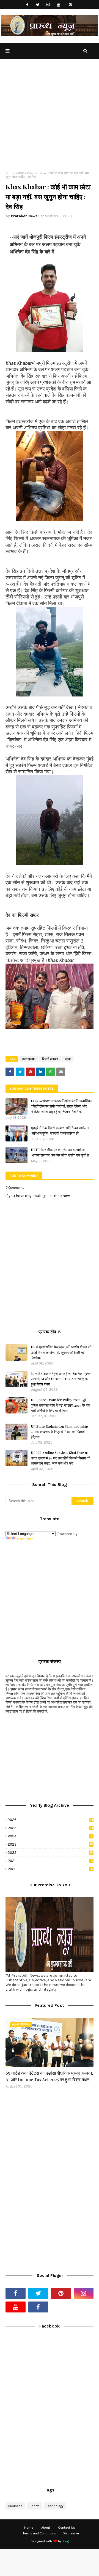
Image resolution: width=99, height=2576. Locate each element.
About (46, 2528)
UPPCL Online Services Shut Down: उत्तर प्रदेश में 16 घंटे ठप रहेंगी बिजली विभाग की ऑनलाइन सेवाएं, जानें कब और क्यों (61, 1458)
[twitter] (38, 5)
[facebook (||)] (38, 2307)
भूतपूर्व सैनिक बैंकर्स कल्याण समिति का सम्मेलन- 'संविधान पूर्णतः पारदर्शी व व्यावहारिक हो (61, 1130)
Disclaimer (71, 2533)
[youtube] (59, 5)
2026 (50, 1820)
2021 (51, 1861)
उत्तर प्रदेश (29, 1059)
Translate (25, 1539)
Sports (35, 2506)
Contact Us (67, 2528)
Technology (55, 2506)
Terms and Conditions (39, 2533)
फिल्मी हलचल (50, 1059)
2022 (50, 1853)
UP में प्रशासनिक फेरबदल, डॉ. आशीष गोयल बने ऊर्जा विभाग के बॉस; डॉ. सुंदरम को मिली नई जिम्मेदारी (61, 1352)
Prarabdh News (24, 216)
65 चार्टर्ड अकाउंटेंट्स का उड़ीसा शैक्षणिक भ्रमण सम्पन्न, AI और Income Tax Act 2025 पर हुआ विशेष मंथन (61, 1379)
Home (10, 173)
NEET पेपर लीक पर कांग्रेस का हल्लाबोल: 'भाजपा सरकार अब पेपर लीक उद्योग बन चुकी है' (60, 1152)
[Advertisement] (50, 119)
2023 (50, 1844)
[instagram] (48, 5)
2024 (50, 1836)
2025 (50, 1828)
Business (15, 2506)
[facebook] (27, 5)
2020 (50, 1869)
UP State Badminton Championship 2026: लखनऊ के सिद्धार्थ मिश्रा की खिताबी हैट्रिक (59, 1432)
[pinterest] (71, 5)
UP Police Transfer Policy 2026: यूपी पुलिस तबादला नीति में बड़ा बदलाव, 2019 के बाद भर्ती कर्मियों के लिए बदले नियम (61, 1405)
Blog (66, 2541)
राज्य (21, 173)
